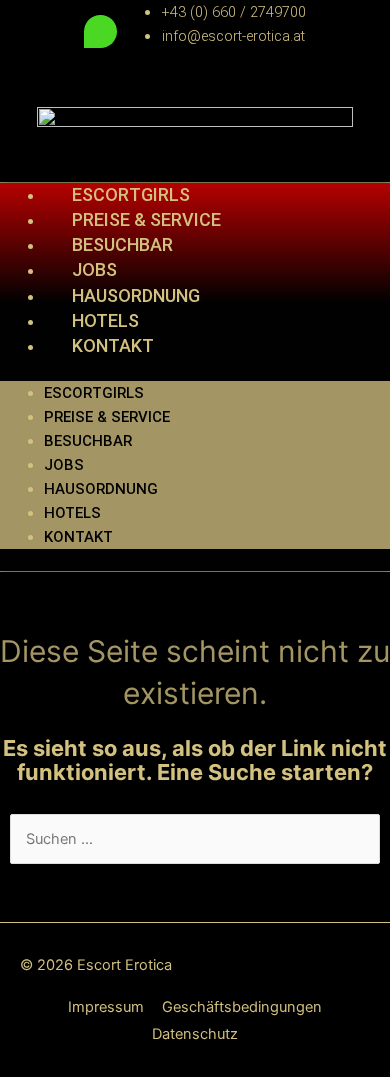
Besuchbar (88, 441)
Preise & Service (107, 417)
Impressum (106, 1007)
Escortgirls (94, 393)
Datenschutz (195, 1034)
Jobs (94, 269)
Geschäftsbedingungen (242, 1007)
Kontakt (113, 345)
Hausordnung (101, 489)
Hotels (72, 513)
